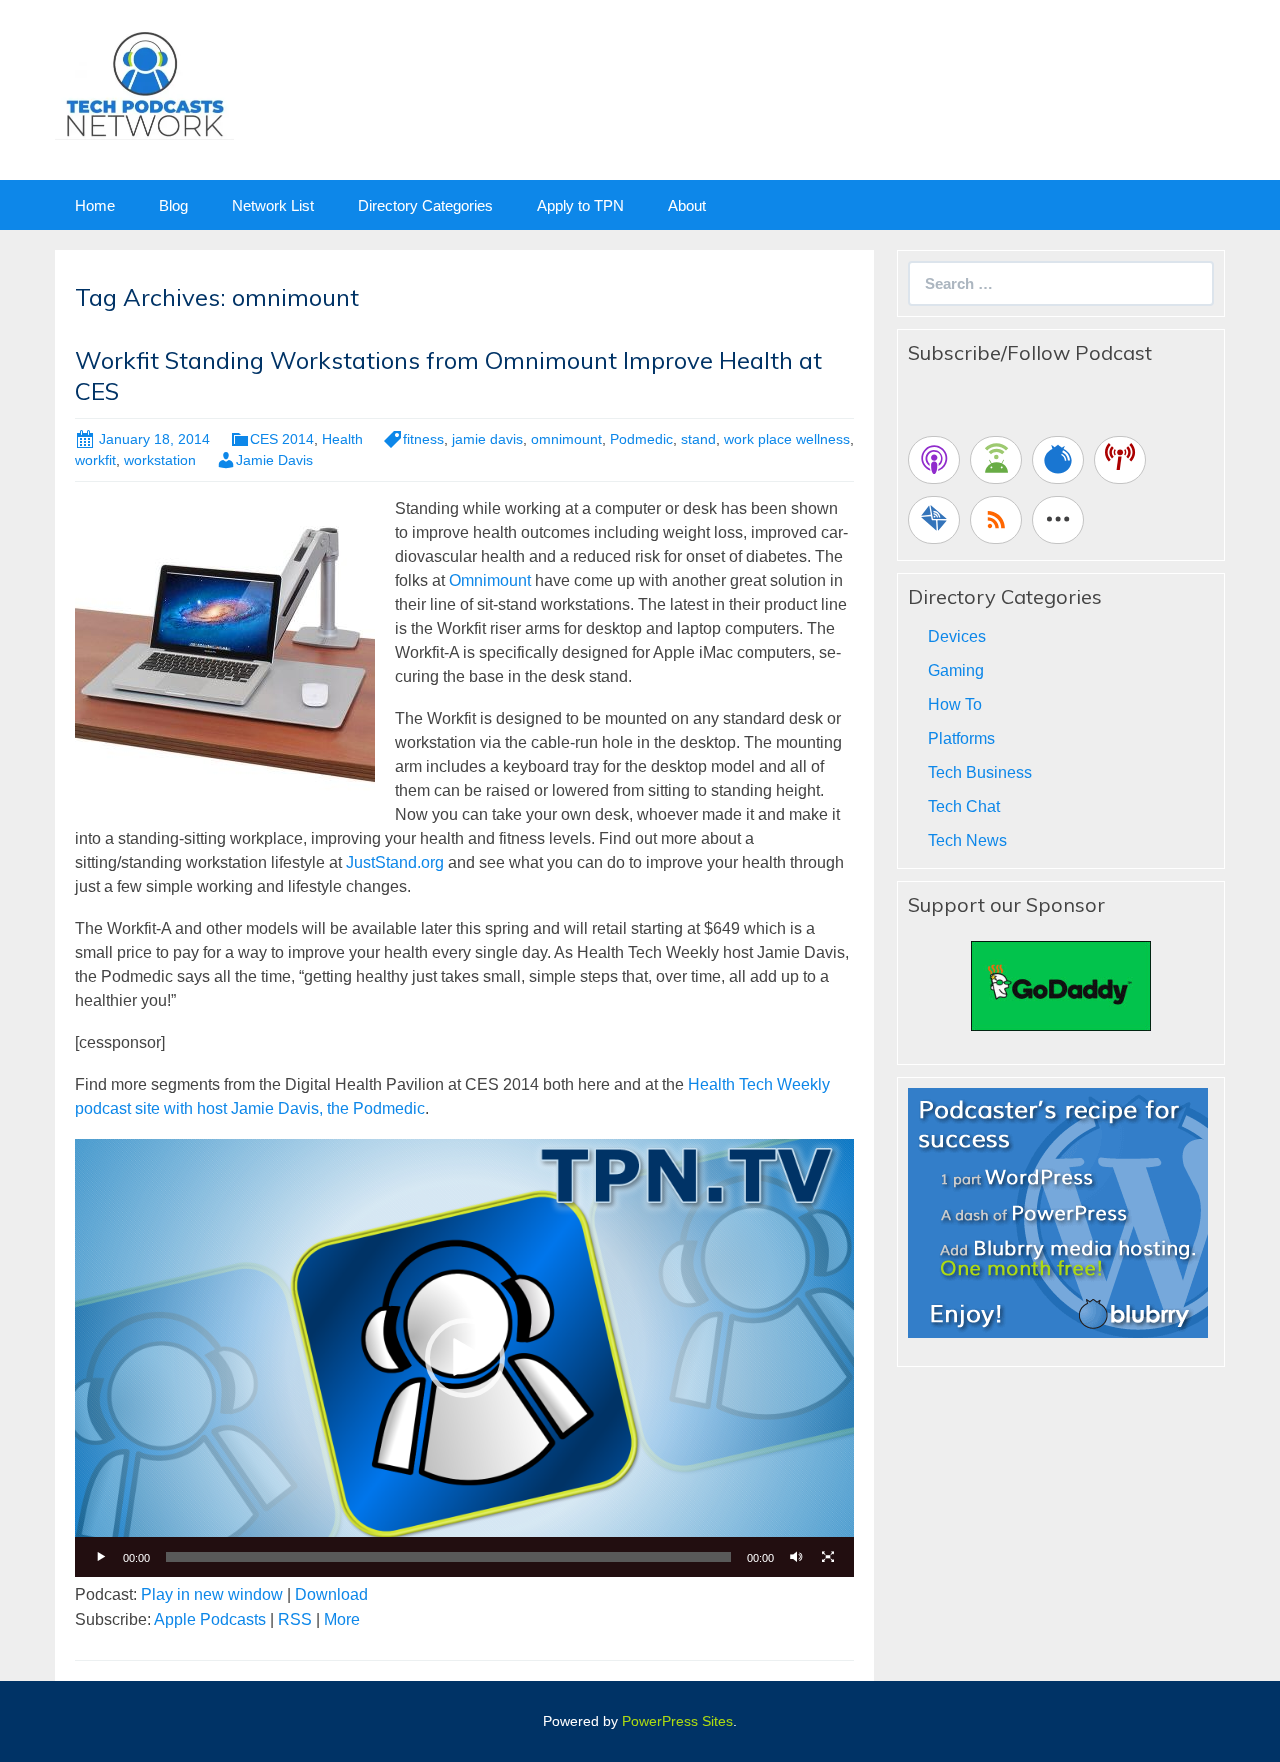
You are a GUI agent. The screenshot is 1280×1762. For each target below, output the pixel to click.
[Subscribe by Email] (934, 520)
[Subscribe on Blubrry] (1058, 460)
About (687, 205)
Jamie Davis (274, 460)
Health (342, 439)
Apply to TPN (580, 205)
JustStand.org (395, 862)
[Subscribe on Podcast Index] (1120, 460)
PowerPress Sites (677, 1721)
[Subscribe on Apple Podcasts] (934, 460)
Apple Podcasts (210, 1619)
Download (331, 1594)
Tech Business (980, 772)
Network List (273, 205)
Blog (173, 205)
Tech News (967, 840)
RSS (295, 1619)
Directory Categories (425, 205)
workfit (95, 460)
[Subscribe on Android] (996, 460)
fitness (423, 439)
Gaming (956, 670)
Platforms (961, 738)
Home (95, 205)
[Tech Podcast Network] (144, 83)
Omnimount (490, 580)
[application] (464, 1358)
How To (955, 704)
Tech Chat (964, 806)
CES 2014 (282, 439)
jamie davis (487, 439)
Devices (957, 636)
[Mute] (796, 1557)
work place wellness (787, 439)
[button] (465, 1358)
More (342, 1619)
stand (698, 439)
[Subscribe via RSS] (996, 520)
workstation (160, 460)
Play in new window (212, 1594)
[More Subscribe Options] (1058, 520)
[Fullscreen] (828, 1557)
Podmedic (641, 439)
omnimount (566, 439)
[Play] (101, 1557)
